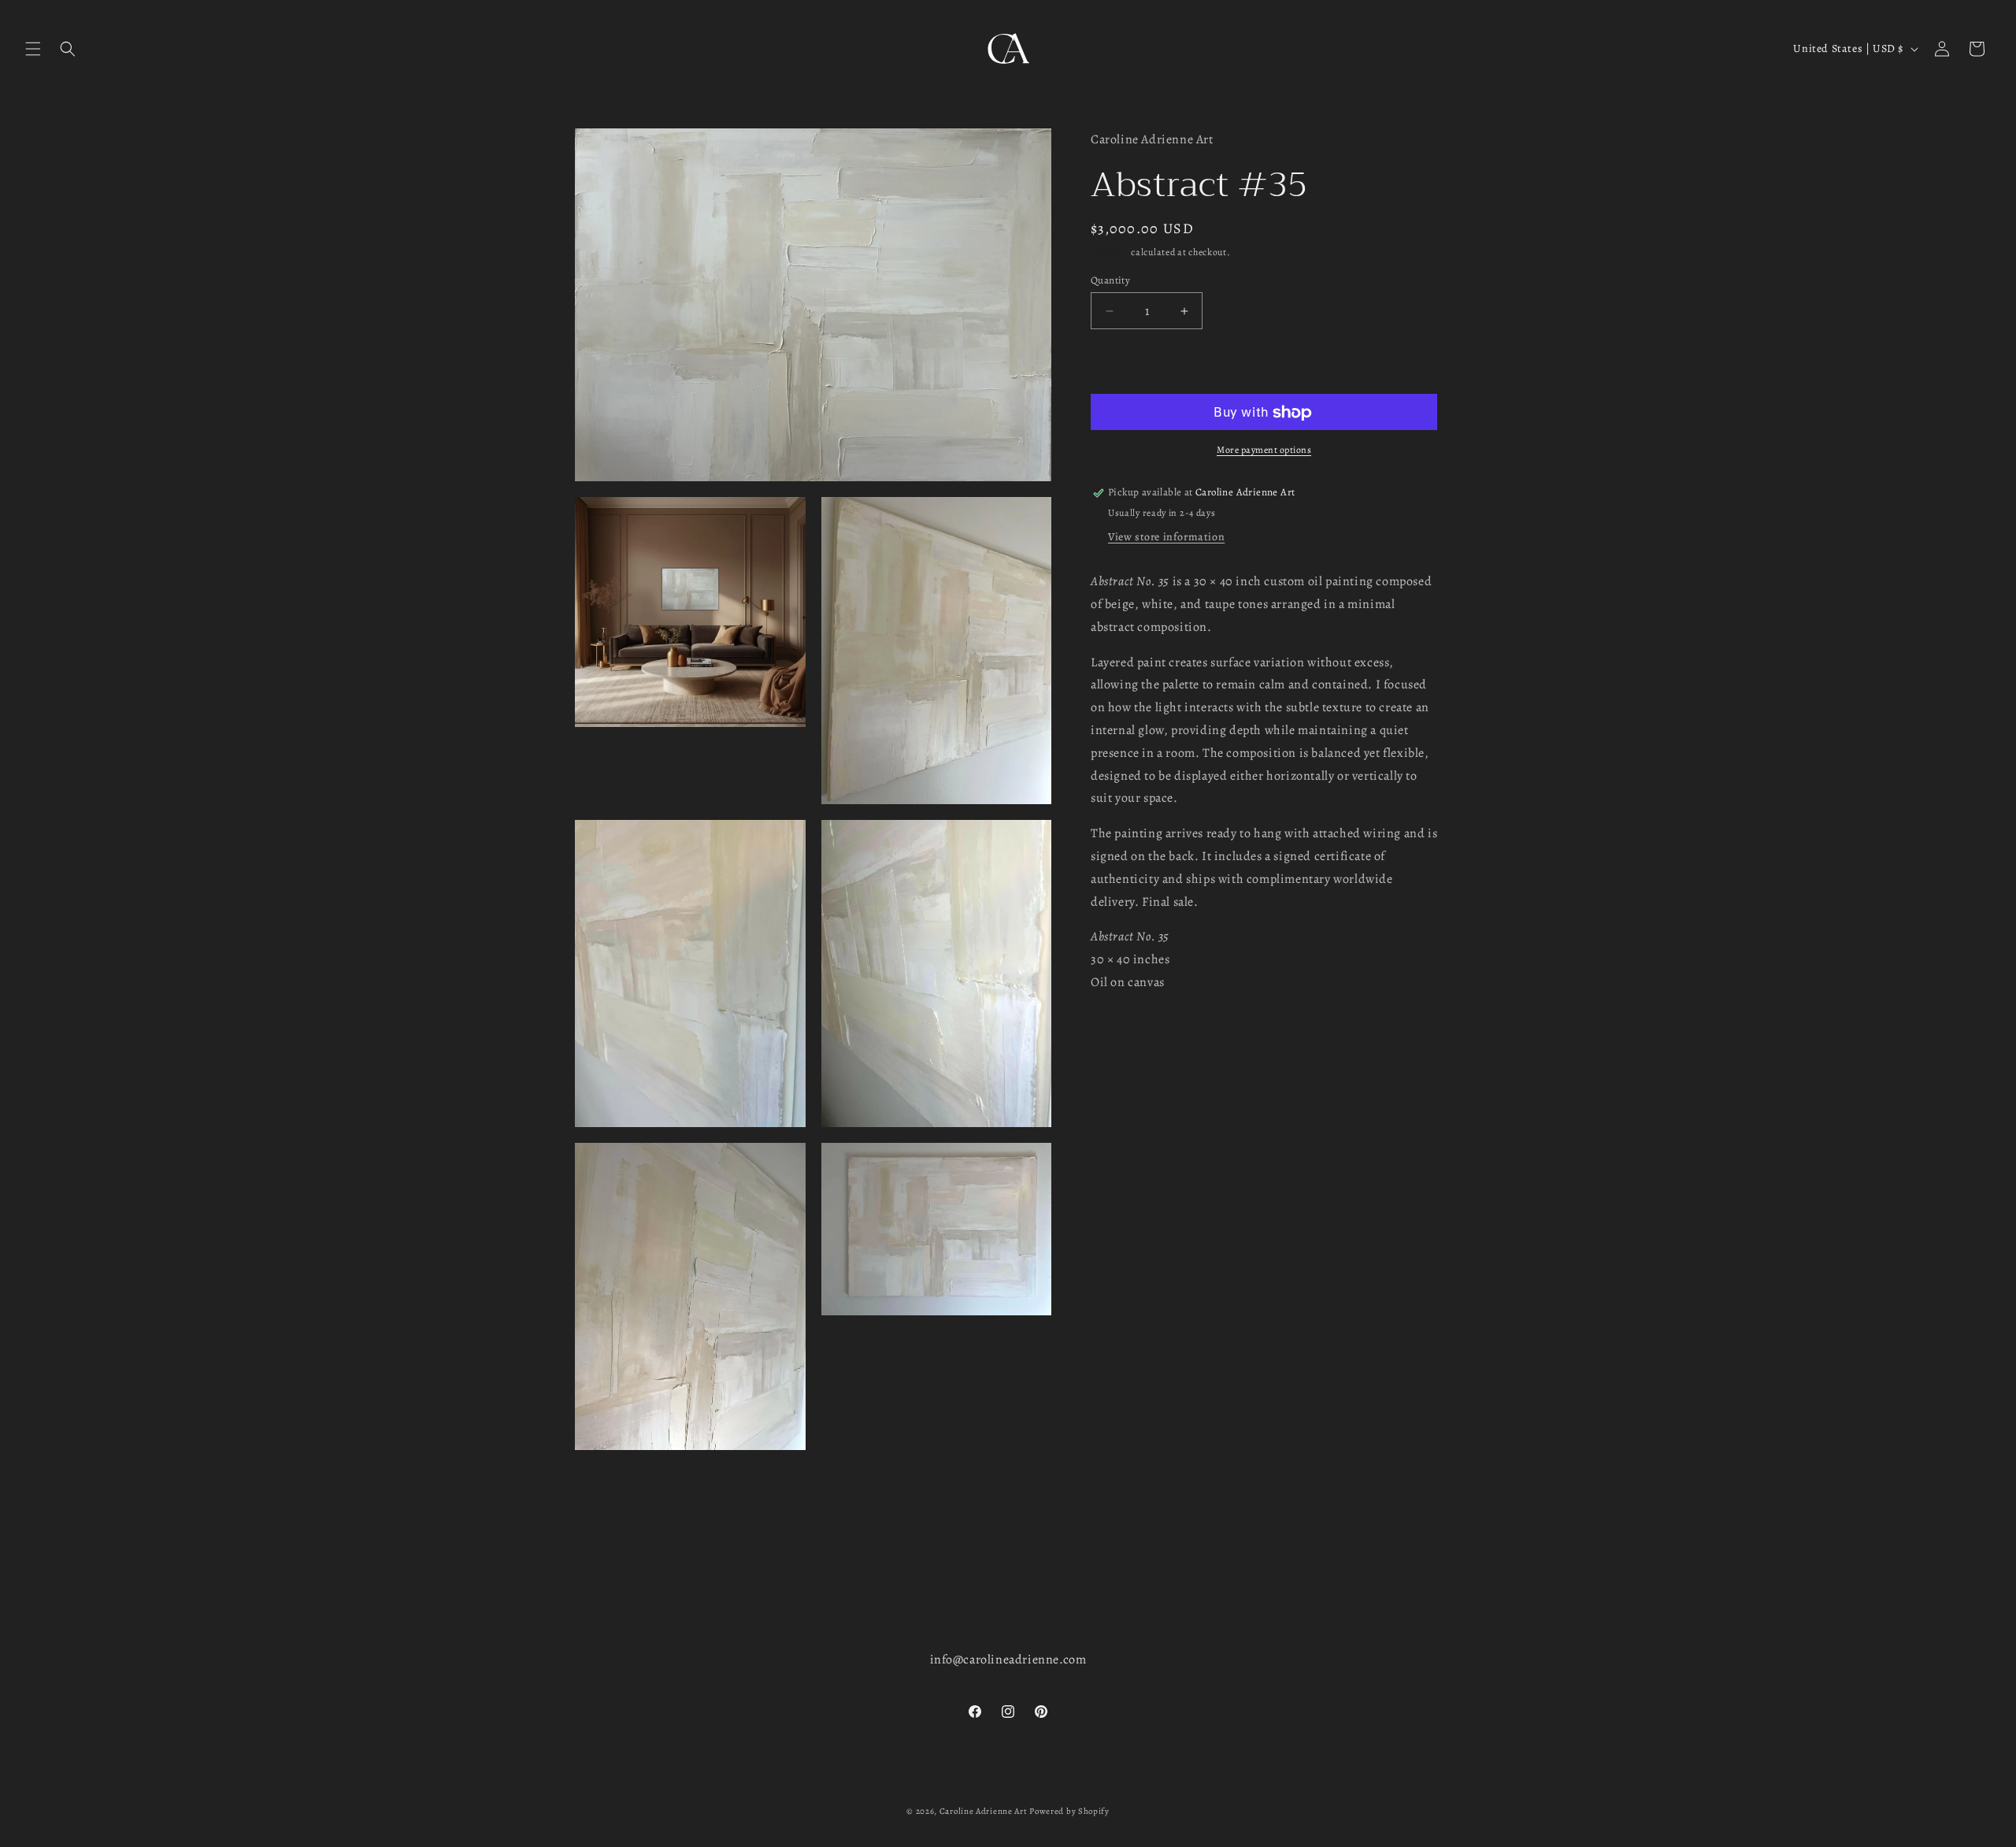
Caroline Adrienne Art (984, 1811)
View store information (1166, 538)
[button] (33, 49)
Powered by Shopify (1069, 1811)
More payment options (1264, 451)
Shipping (1110, 253)
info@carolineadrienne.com (1008, 1660)
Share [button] (1120, 1031)
